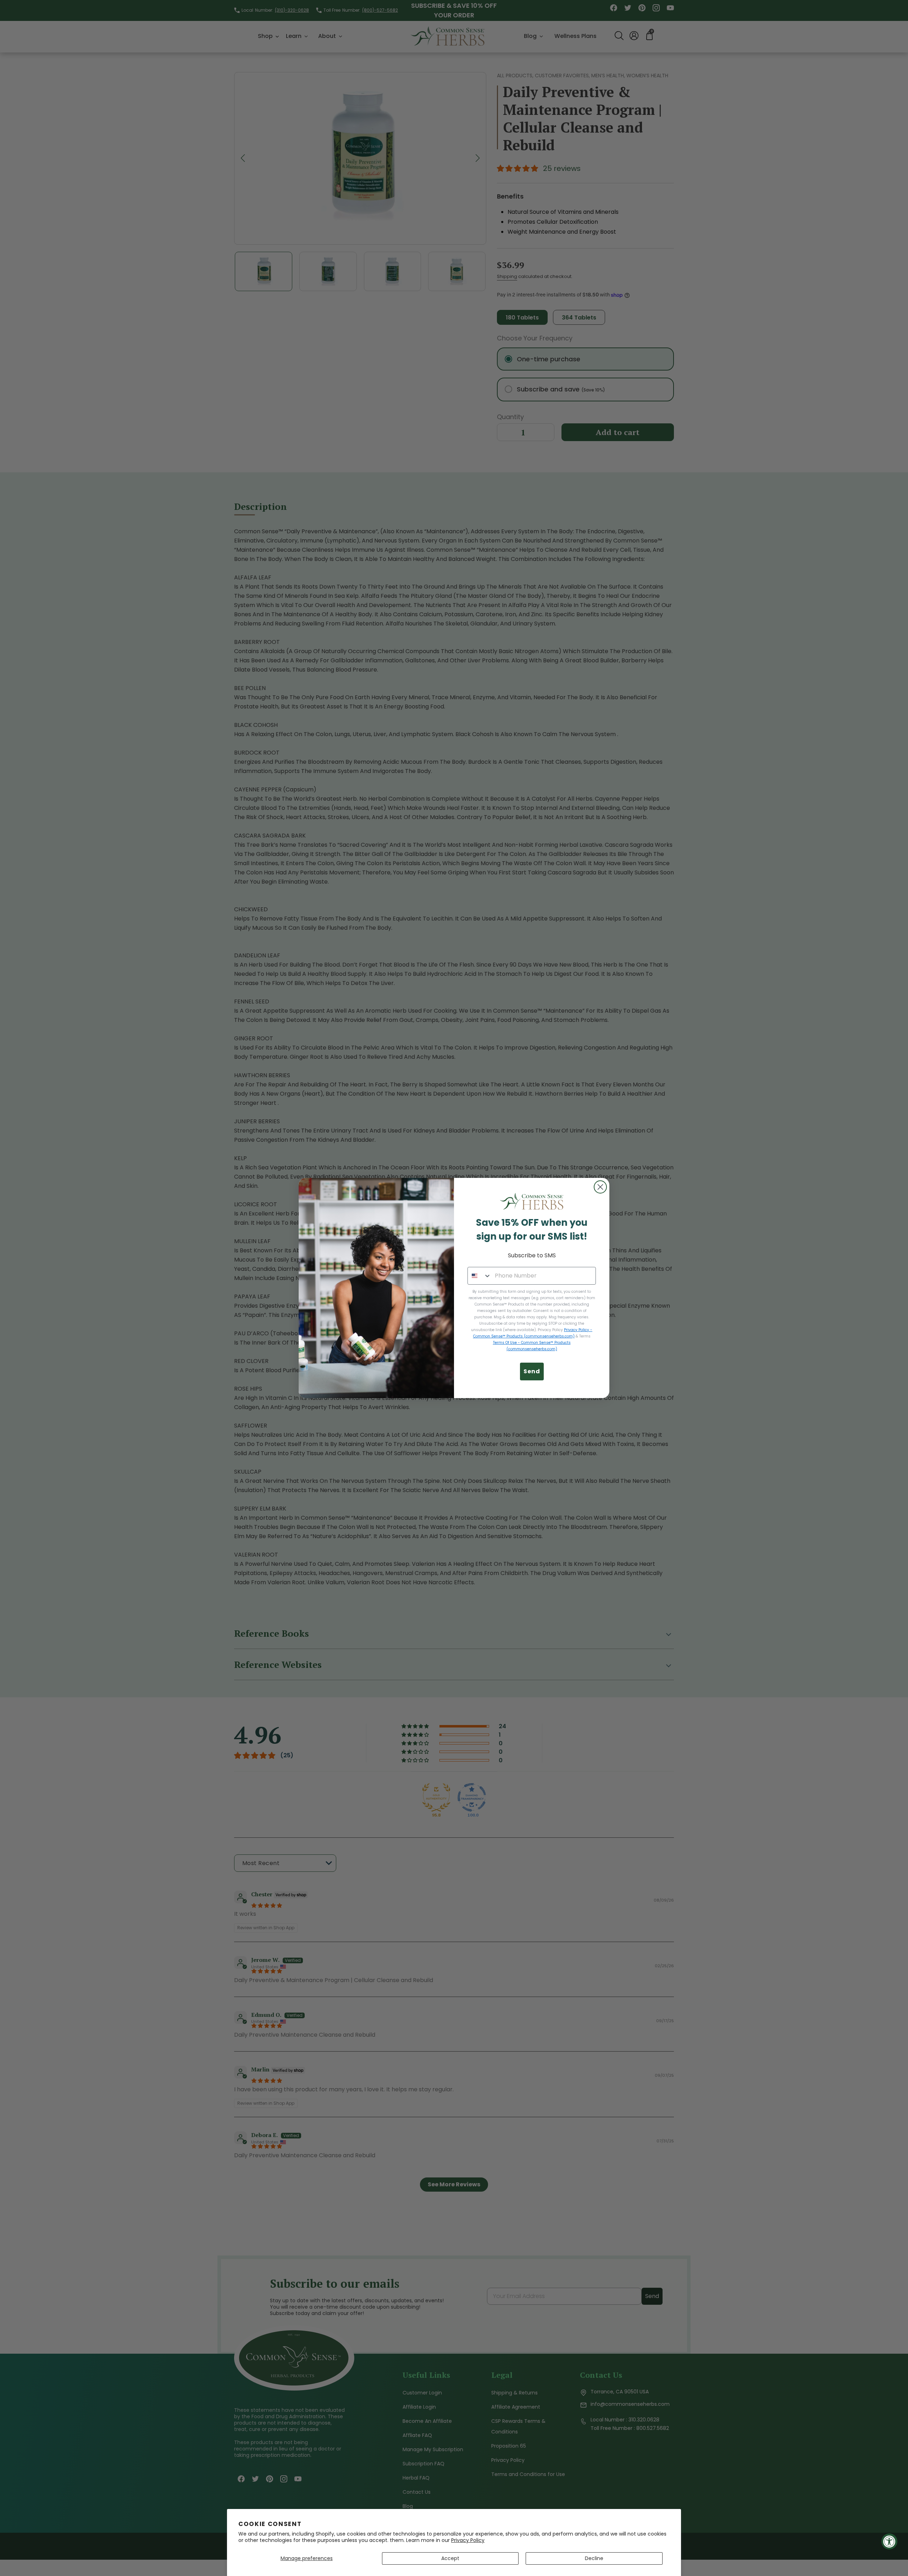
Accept (450, 2558)
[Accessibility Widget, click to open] (889, 2541)
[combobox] (480, 1276)
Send (532, 1371)
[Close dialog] (600, 1187)
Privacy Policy (468, 2540)
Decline (594, 2558)
